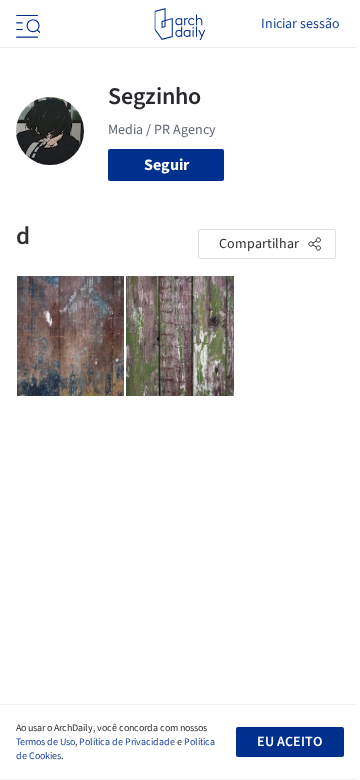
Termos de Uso (45, 742)
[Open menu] (26, 24)
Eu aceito (289, 742)
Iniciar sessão (300, 24)
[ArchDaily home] (179, 24)
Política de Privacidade (127, 742)
